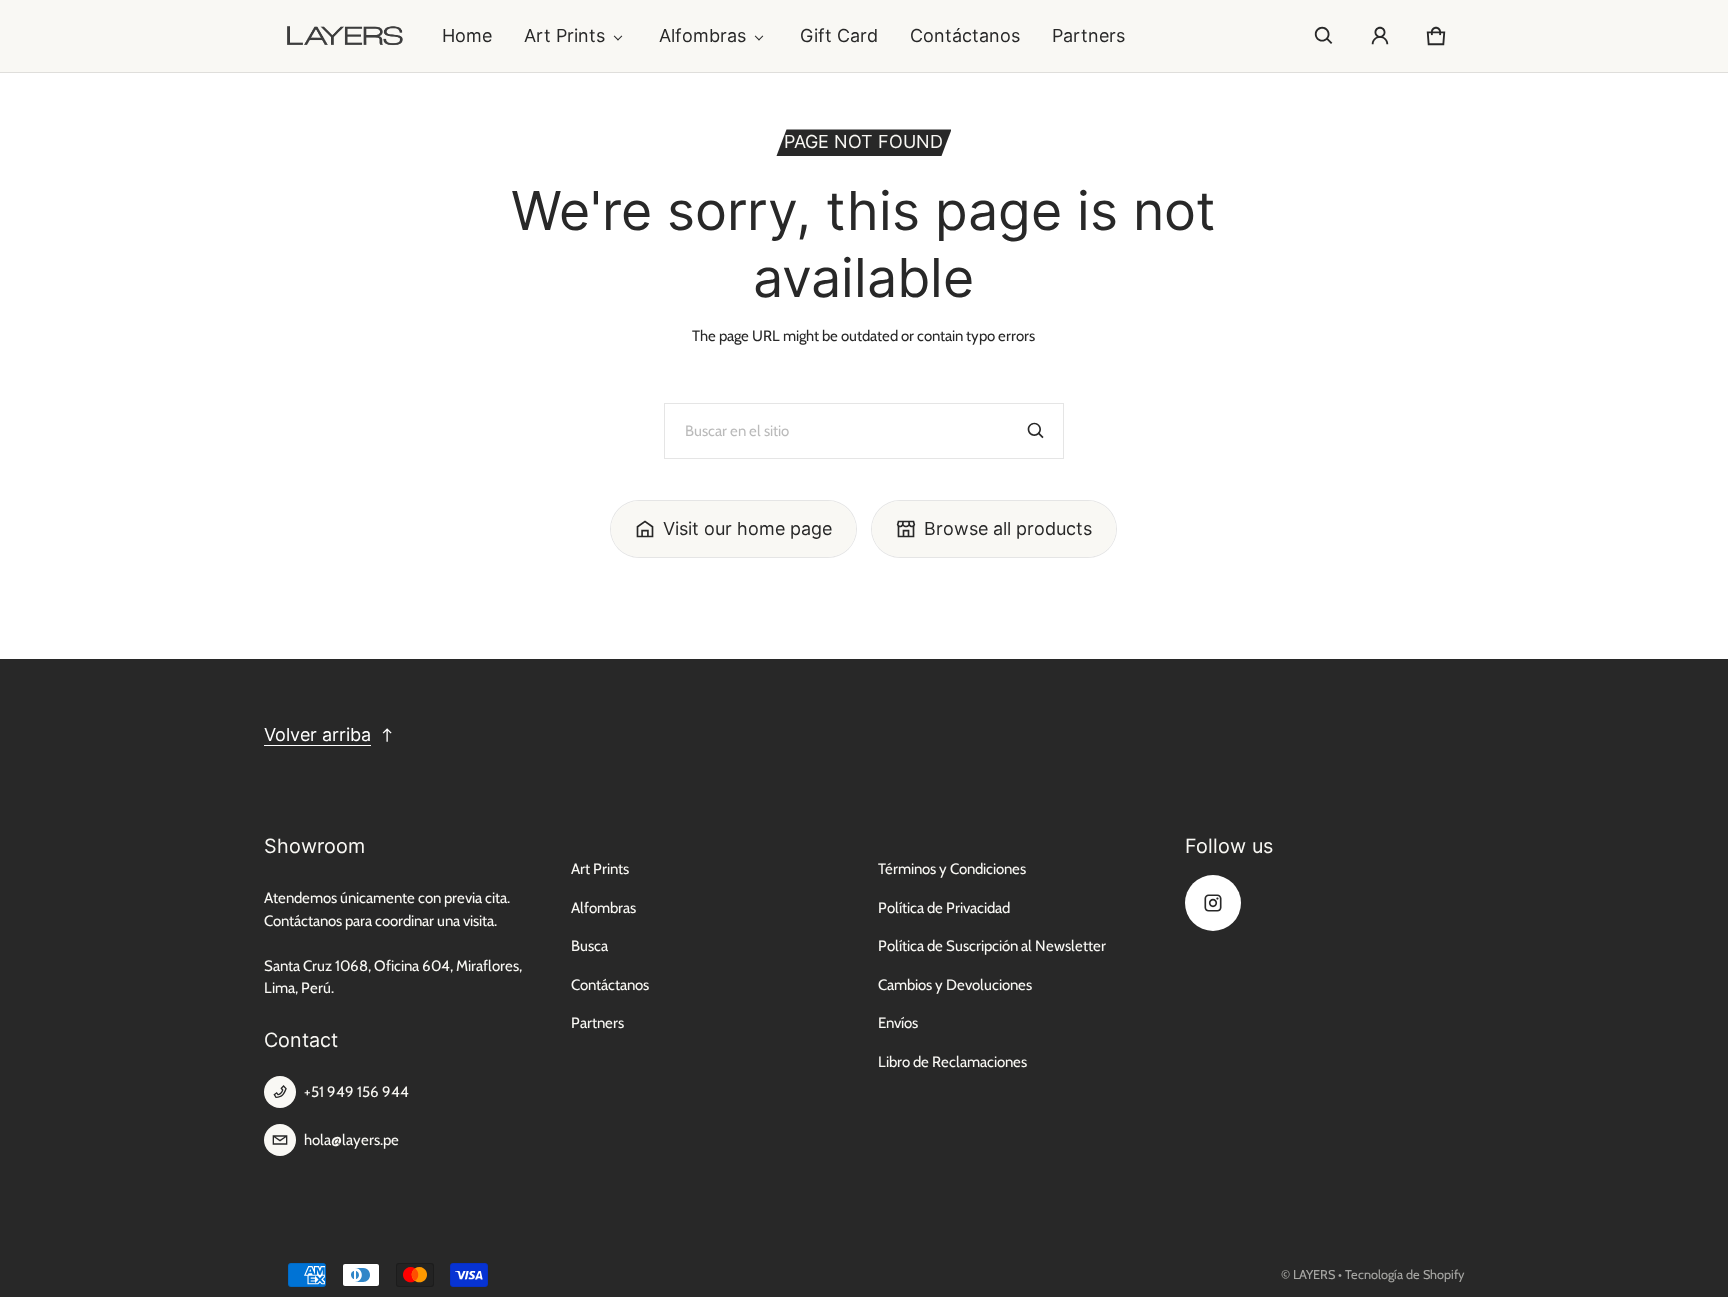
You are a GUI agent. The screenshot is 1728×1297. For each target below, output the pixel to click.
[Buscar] (1036, 431)
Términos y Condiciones (952, 869)
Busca (589, 946)
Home (467, 35)
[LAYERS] (345, 36)
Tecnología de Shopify (1404, 1274)
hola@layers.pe (351, 1140)
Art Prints (564, 35)
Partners (1088, 35)
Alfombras (702, 35)
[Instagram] (1213, 903)
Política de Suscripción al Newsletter (992, 946)
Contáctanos (965, 35)
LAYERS (1314, 1274)
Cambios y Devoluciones (955, 985)
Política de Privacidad (944, 908)
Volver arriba (317, 734)
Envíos (898, 1023)
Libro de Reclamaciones (952, 1062)
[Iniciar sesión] (1380, 36)
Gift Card (839, 35)
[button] (1324, 36)
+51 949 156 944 (356, 1092)
